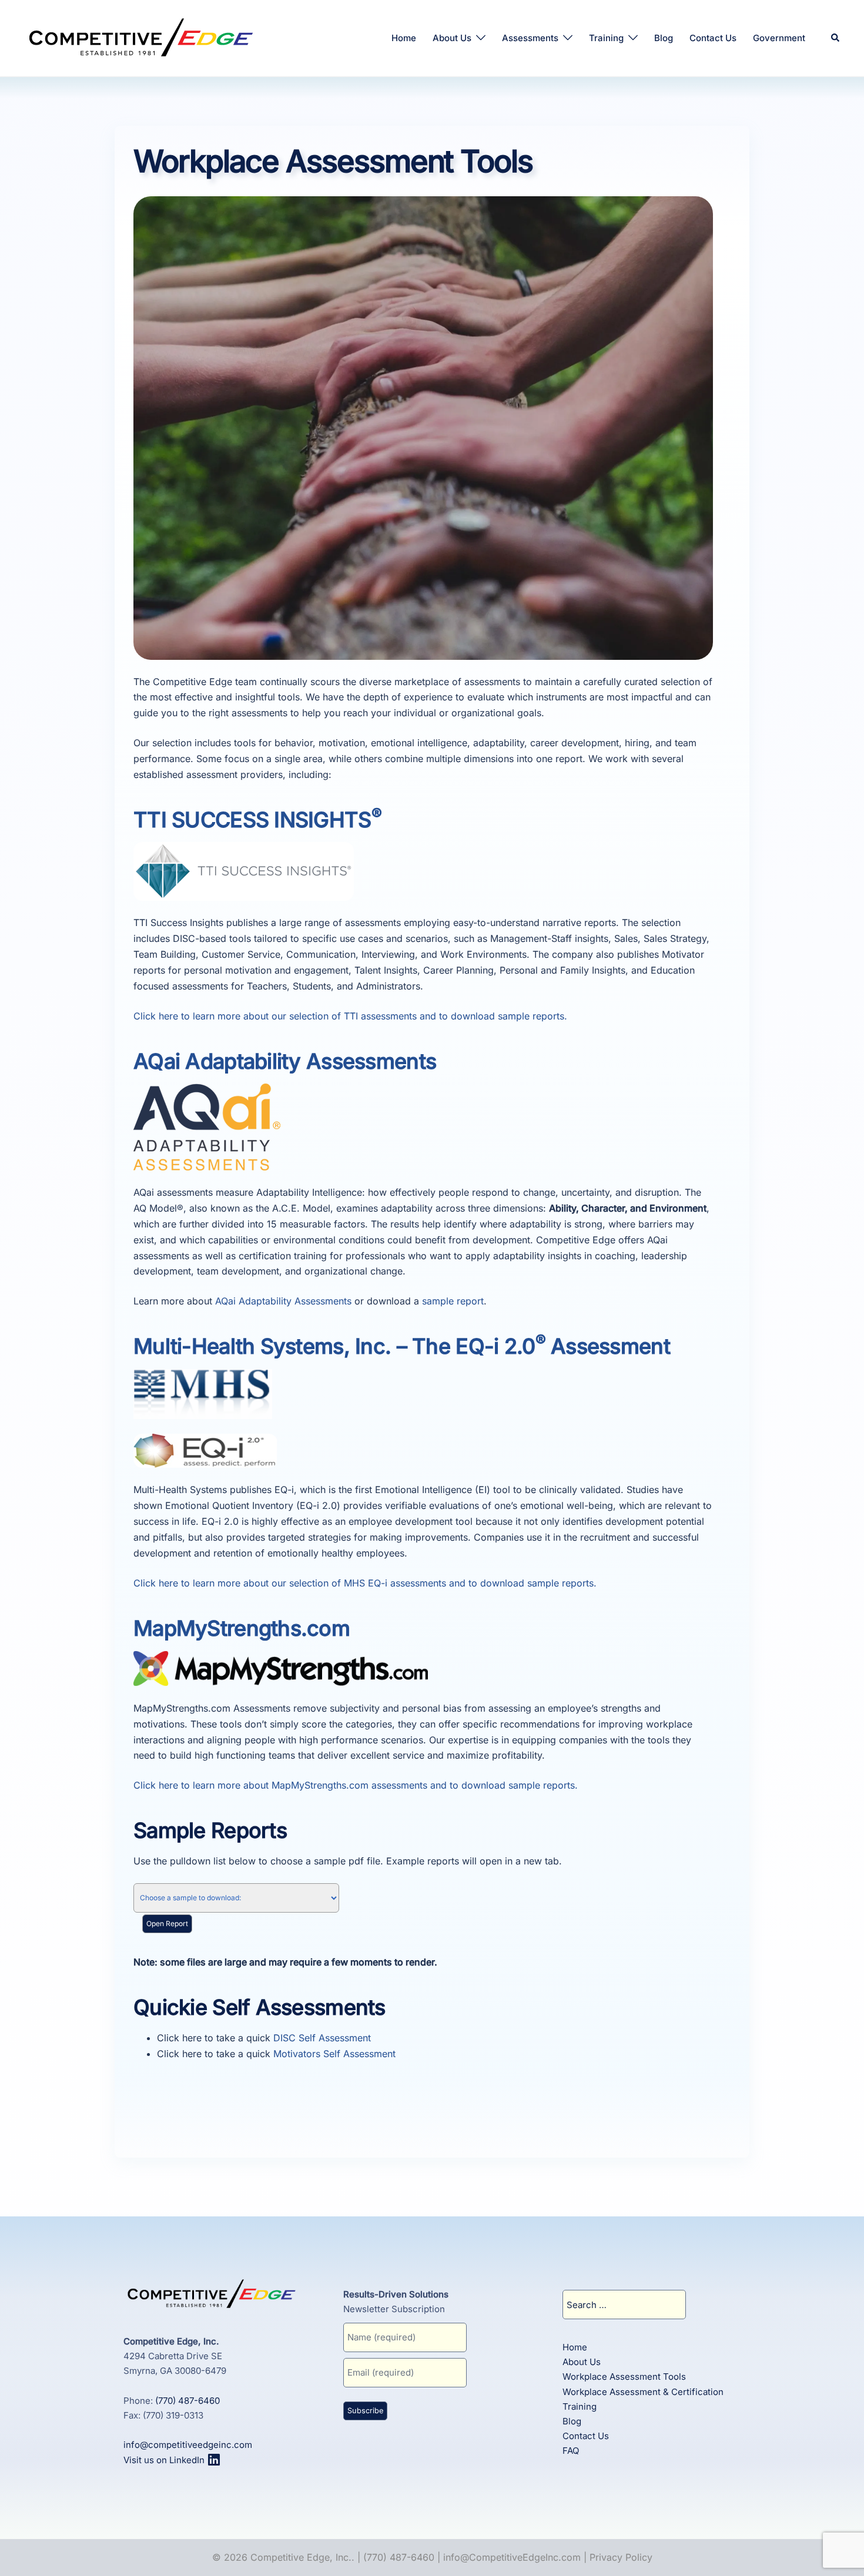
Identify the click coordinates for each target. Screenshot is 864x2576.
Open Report (167, 1923)
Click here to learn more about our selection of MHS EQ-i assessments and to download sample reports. (365, 1583)
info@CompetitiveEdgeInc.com (512, 2557)
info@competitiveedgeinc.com (188, 2445)
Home (404, 38)
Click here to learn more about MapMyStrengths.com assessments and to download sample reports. (356, 1785)
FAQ (571, 2451)
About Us (452, 38)
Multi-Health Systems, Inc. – (402, 1346)
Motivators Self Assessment (334, 2054)
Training (606, 38)
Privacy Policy (621, 2557)
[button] (836, 38)
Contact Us (713, 38)
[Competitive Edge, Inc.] (141, 37)
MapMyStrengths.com (242, 1628)
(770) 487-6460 (187, 2401)
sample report (453, 1301)
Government (779, 38)
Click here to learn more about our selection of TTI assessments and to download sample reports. (350, 1016)
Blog (664, 38)
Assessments (530, 38)
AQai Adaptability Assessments (285, 1061)
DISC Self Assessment (322, 2038)
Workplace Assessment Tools (624, 2377)
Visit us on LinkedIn (165, 2460)
